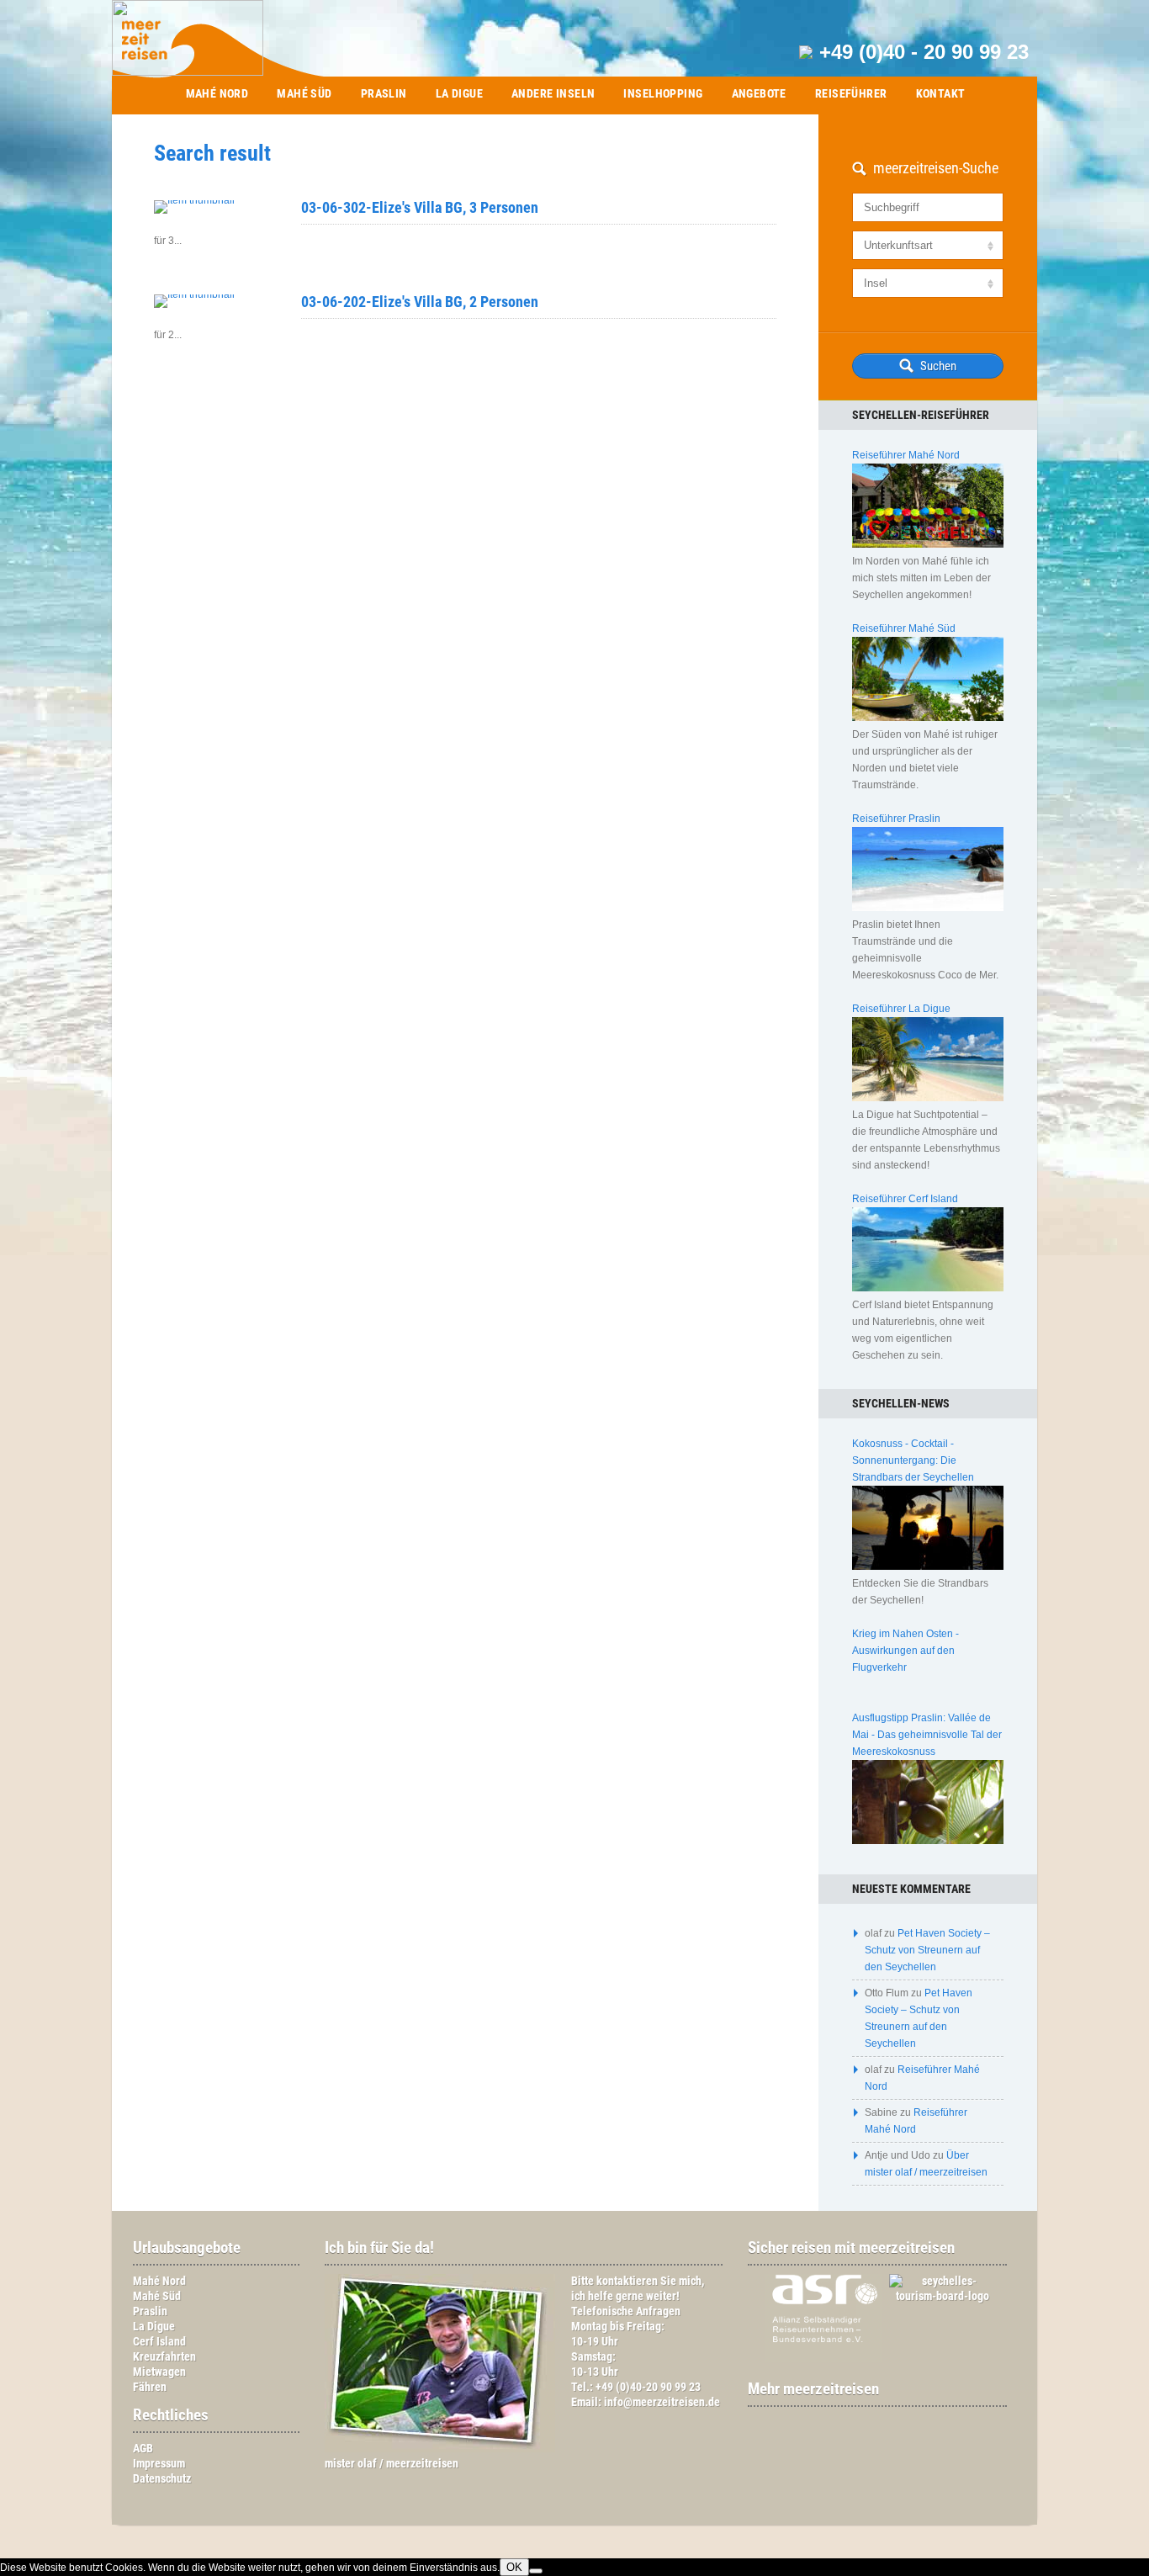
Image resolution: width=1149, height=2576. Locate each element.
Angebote (759, 93)
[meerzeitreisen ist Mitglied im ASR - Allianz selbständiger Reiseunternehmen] (815, 2359)
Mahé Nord (217, 93)
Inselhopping (663, 93)
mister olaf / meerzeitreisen (392, 2464)
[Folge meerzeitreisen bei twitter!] (886, 2422)
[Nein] (536, 2571)
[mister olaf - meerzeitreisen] (440, 2449)
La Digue (459, 93)
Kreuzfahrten (164, 2357)
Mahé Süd (304, 93)
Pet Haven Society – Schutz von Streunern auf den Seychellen (927, 1950)
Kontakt (941, 93)
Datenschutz (162, 2479)
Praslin (384, 93)
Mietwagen (159, 2372)
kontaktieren (627, 2281)
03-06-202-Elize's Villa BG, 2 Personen (420, 302)
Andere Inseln (553, 93)
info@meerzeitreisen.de (662, 2402)
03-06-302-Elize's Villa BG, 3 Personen (420, 207)
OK (514, 2567)
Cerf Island (159, 2342)
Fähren (150, 2387)
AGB (143, 2449)
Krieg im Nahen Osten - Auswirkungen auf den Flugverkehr (905, 1651)
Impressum (159, 2464)
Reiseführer (851, 93)
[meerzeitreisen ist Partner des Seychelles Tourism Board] (935, 2296)
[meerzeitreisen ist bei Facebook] (869, 2422)
